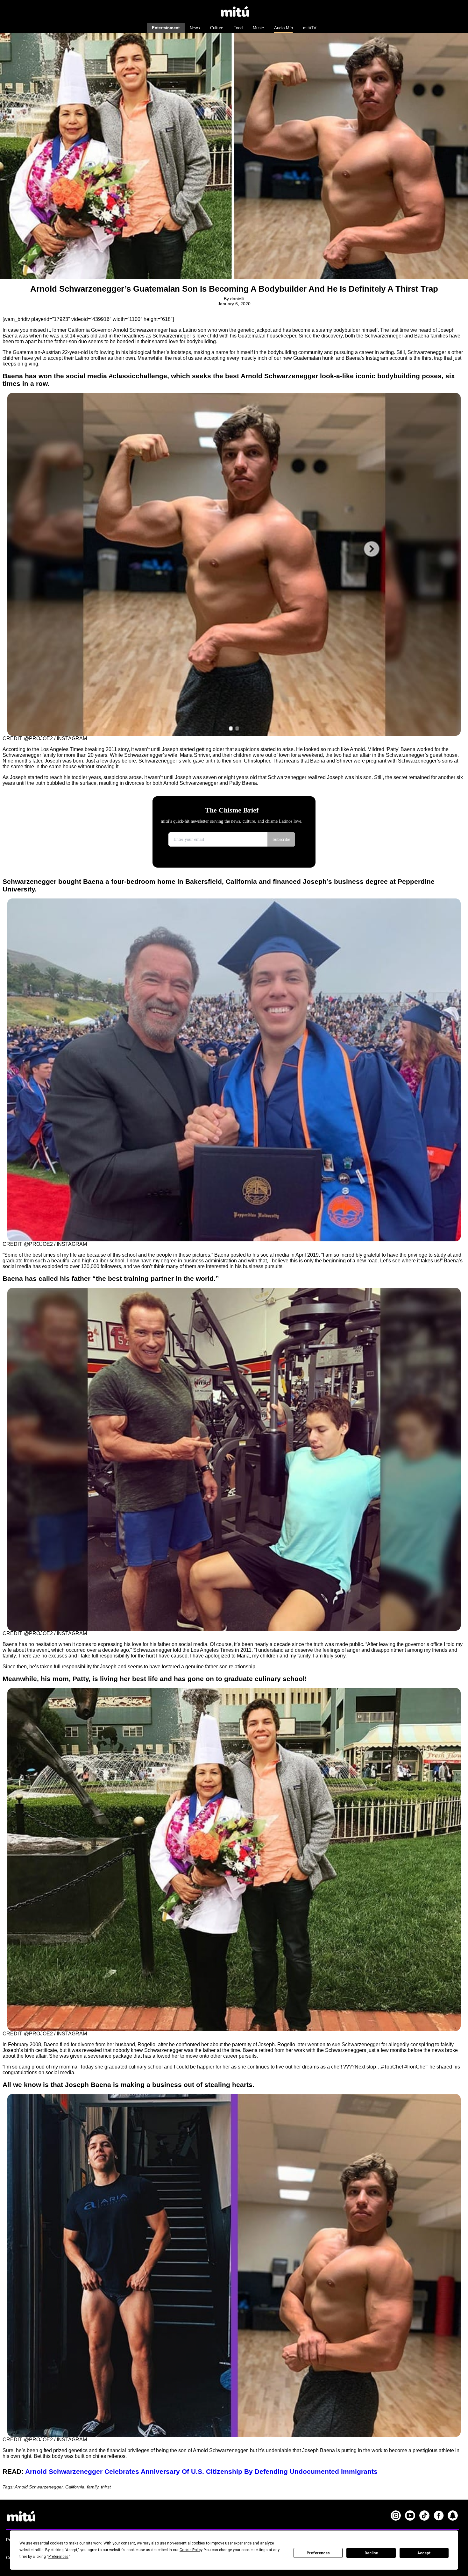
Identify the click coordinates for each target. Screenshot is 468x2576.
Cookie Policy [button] (191, 2550)
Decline (371, 2553)
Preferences (318, 2553)
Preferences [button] (58, 2557)
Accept (424, 2553)
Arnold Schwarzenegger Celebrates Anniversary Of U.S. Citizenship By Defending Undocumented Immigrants (201, 2471)
